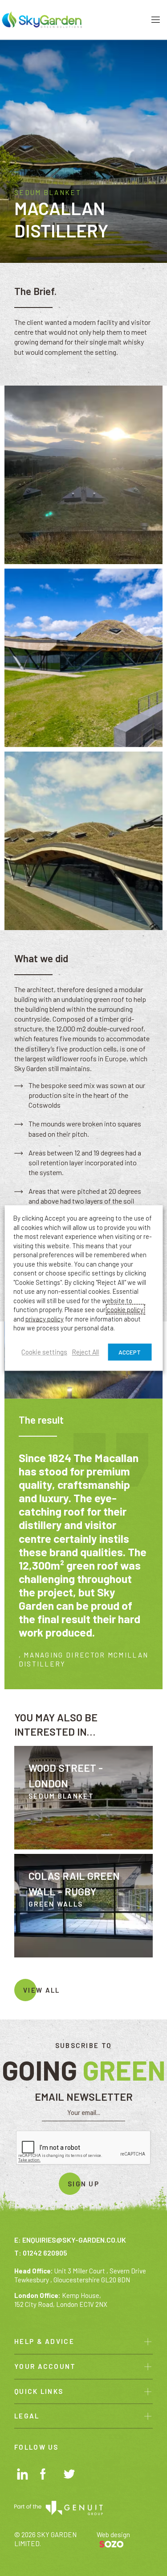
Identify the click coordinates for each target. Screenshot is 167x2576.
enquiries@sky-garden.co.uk (74, 2240)
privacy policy (45, 1318)
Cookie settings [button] (44, 1352)
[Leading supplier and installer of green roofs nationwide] (42, 19)
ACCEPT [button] (130, 1352)
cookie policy (125, 1309)
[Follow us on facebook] (47, 2475)
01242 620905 (45, 2253)
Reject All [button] (85, 1352)
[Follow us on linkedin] (24, 2475)
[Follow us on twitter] (71, 2476)
